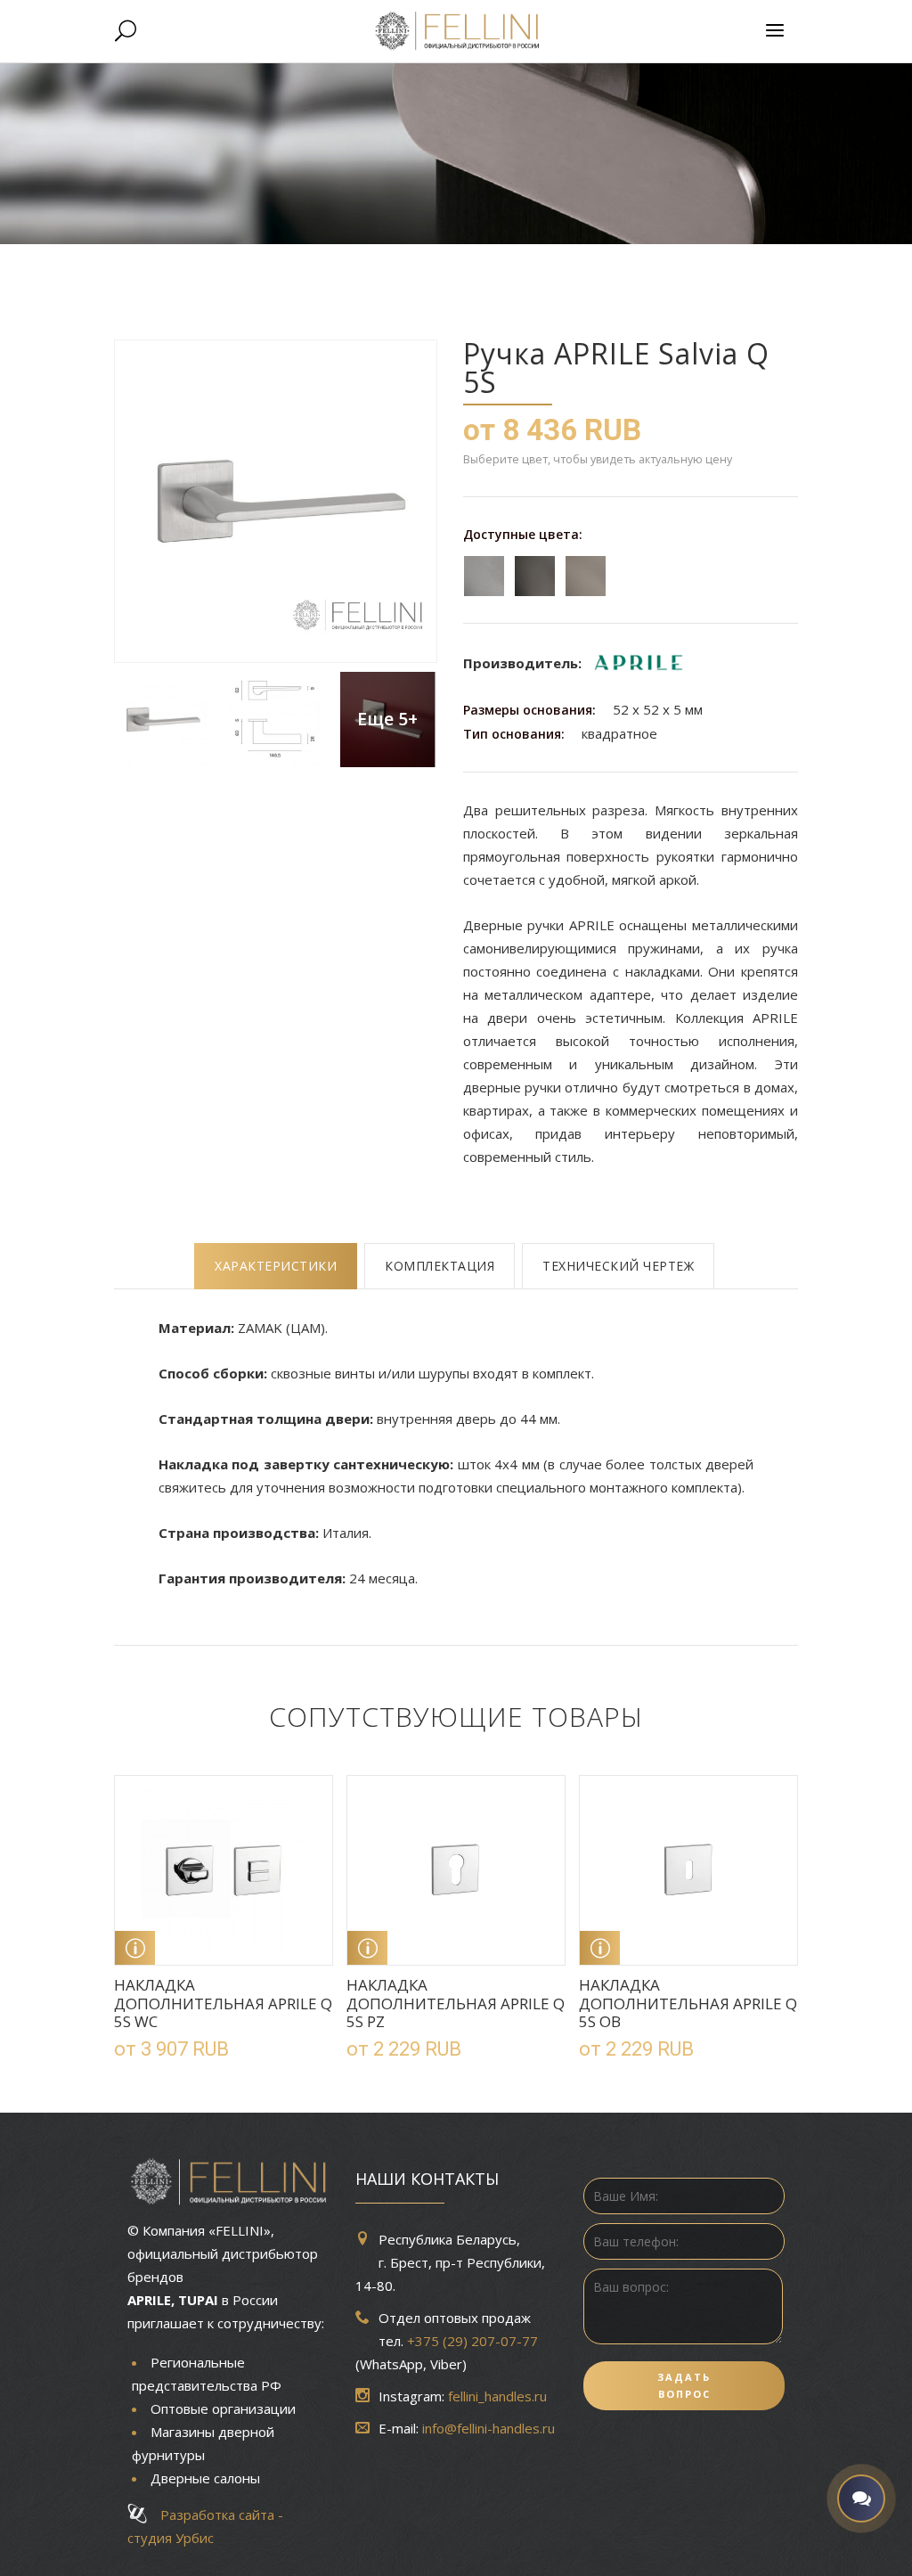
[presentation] (276, 1266)
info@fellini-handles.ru (489, 2428)
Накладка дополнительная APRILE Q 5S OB (688, 2003)
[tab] (276, 1266)
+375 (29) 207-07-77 (472, 2341)
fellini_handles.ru (497, 2396)
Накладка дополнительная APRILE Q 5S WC (223, 2003)
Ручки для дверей (275, 264)
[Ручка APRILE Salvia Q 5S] (275, 501)
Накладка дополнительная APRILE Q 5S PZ (456, 2003)
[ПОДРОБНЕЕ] (135, 1948)
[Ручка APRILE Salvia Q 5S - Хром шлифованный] (162, 720)
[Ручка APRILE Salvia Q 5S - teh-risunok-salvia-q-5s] (275, 720)
